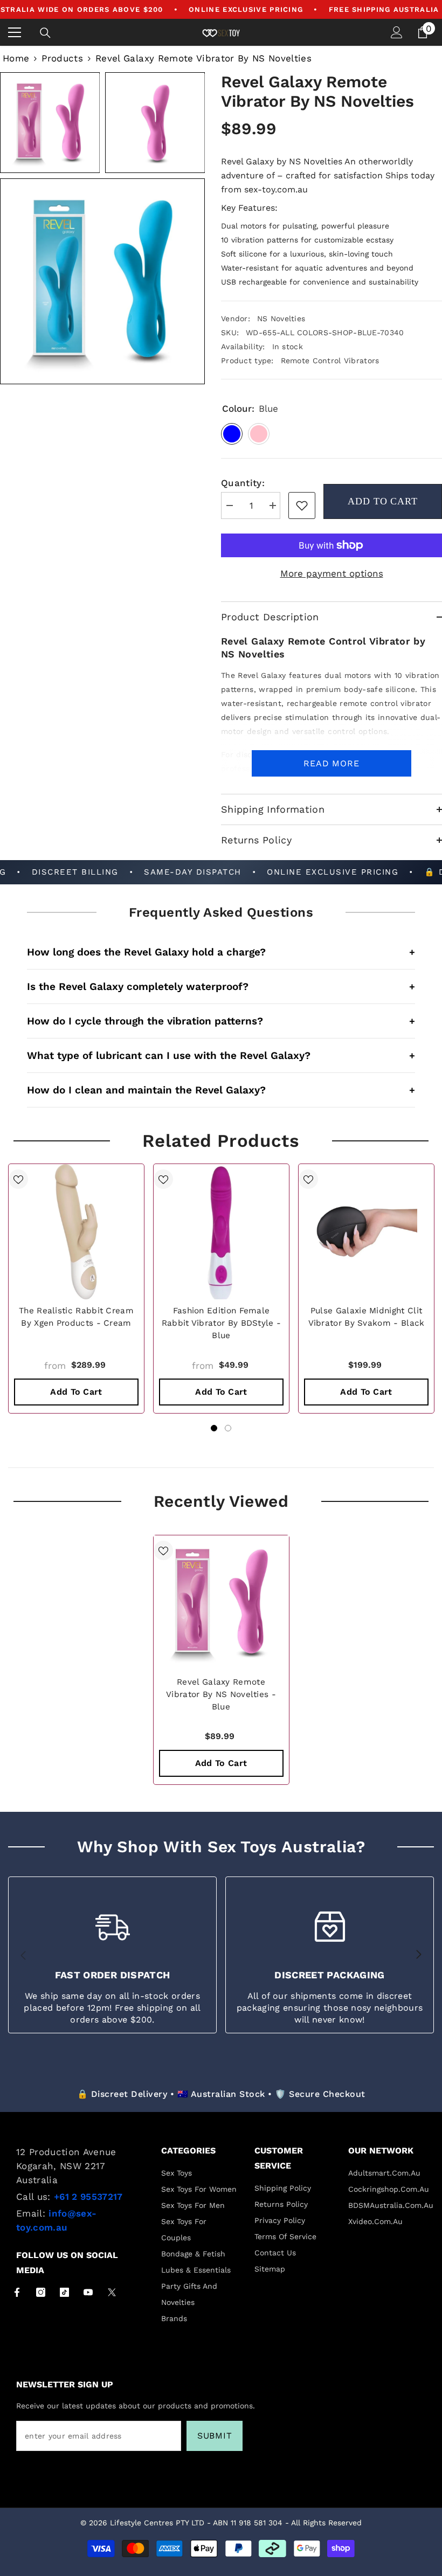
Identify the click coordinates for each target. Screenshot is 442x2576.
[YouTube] (88, 2292)
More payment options (332, 573)
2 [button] (228, 1428)
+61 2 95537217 (88, 2197)
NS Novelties (281, 318)
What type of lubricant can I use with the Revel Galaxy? (221, 1055)
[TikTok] (64, 2292)
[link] (302, 505)
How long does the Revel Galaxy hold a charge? (221, 952)
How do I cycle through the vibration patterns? (221, 1021)
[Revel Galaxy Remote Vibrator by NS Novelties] (221, 1603)
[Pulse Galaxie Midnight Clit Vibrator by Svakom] (366, 1232)
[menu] (15, 32)
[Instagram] (41, 2292)
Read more (331, 763)
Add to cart (383, 501)
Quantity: (243, 483)
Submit (215, 2436)
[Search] (45, 33)
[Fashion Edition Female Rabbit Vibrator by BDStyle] (221, 1232)
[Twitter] (112, 2292)
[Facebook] (17, 2292)
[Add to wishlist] (18, 1179)
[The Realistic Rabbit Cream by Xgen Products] (76, 1232)
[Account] (397, 32)
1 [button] (214, 1428)
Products (62, 58)
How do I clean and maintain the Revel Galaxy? (221, 1090)
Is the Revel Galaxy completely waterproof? (221, 986)
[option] (76, 1289)
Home (16, 58)
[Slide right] (418, 1955)
